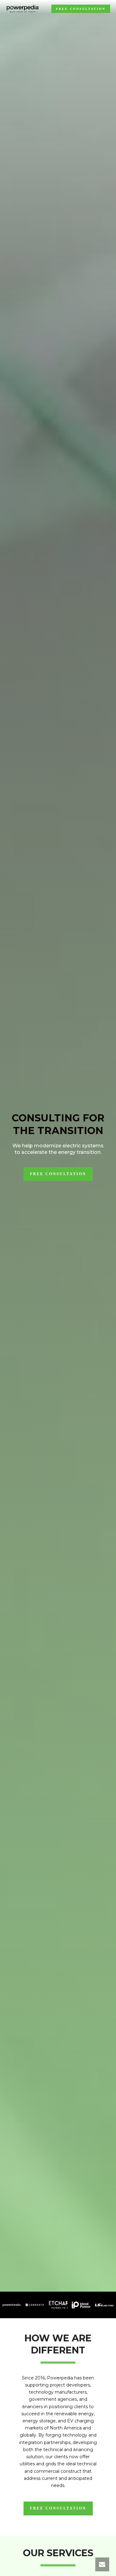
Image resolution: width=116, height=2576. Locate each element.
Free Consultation (81, 9)
